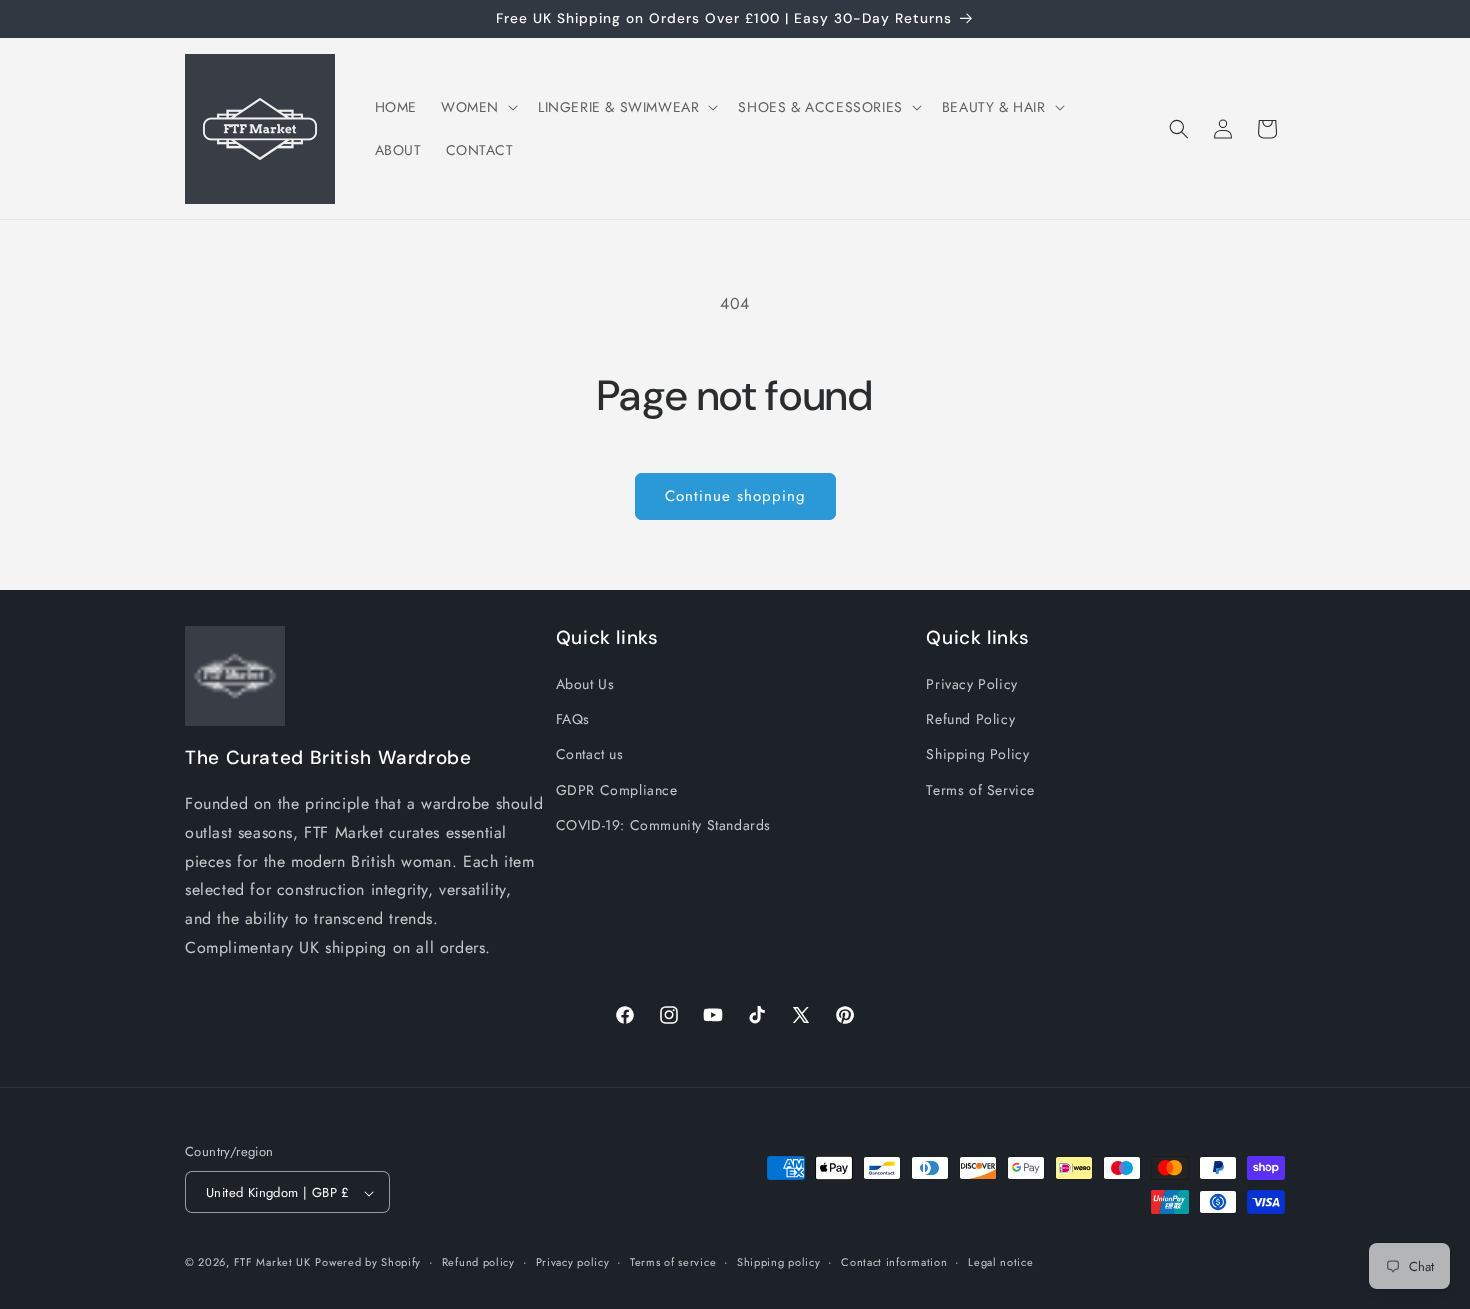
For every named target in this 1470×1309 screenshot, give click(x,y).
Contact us (590, 755)
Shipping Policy (977, 755)
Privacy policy (573, 1262)
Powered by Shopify (368, 1263)
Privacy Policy (971, 684)
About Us (585, 684)
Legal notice (1000, 1262)
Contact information (894, 1262)
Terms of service (673, 1262)
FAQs (573, 720)
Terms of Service (980, 790)
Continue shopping (735, 496)
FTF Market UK (272, 1263)
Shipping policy (779, 1262)
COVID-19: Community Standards (663, 825)
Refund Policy (970, 720)
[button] (477, 107)
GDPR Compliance (617, 790)
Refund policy (478, 1262)
